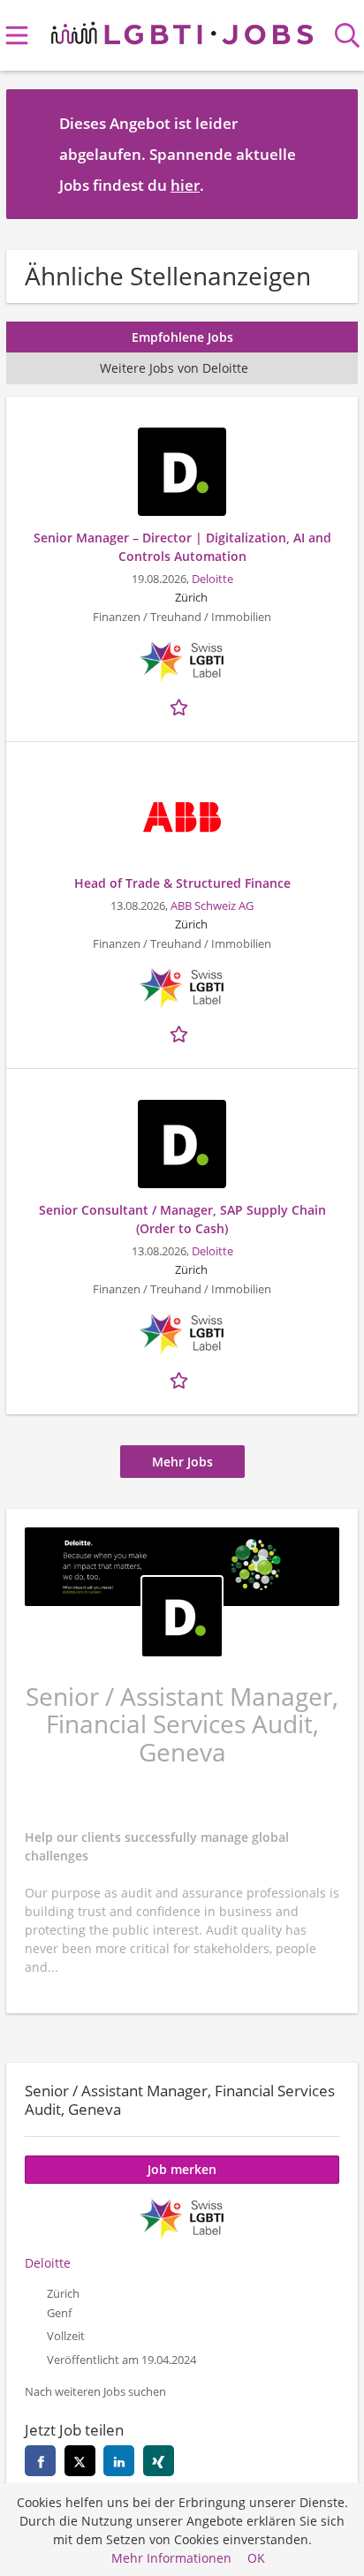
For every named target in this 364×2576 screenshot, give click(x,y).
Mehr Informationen (171, 2558)
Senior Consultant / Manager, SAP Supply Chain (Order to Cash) (182, 1219)
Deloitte (212, 579)
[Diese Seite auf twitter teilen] (80, 2461)
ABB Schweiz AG (212, 906)
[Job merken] (182, 705)
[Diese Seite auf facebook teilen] (40, 2461)
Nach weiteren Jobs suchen (95, 2392)
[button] (330, 154)
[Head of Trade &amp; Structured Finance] (182, 817)
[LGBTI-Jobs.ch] (182, 30)
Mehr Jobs (182, 1462)
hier (185, 185)
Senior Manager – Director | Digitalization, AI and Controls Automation (182, 547)
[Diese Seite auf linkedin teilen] (119, 2461)
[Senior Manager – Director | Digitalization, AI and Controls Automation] (182, 472)
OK (256, 2558)
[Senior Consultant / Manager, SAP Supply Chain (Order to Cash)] (182, 1144)
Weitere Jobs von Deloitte (174, 368)
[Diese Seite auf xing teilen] (159, 2461)
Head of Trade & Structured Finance (182, 883)
